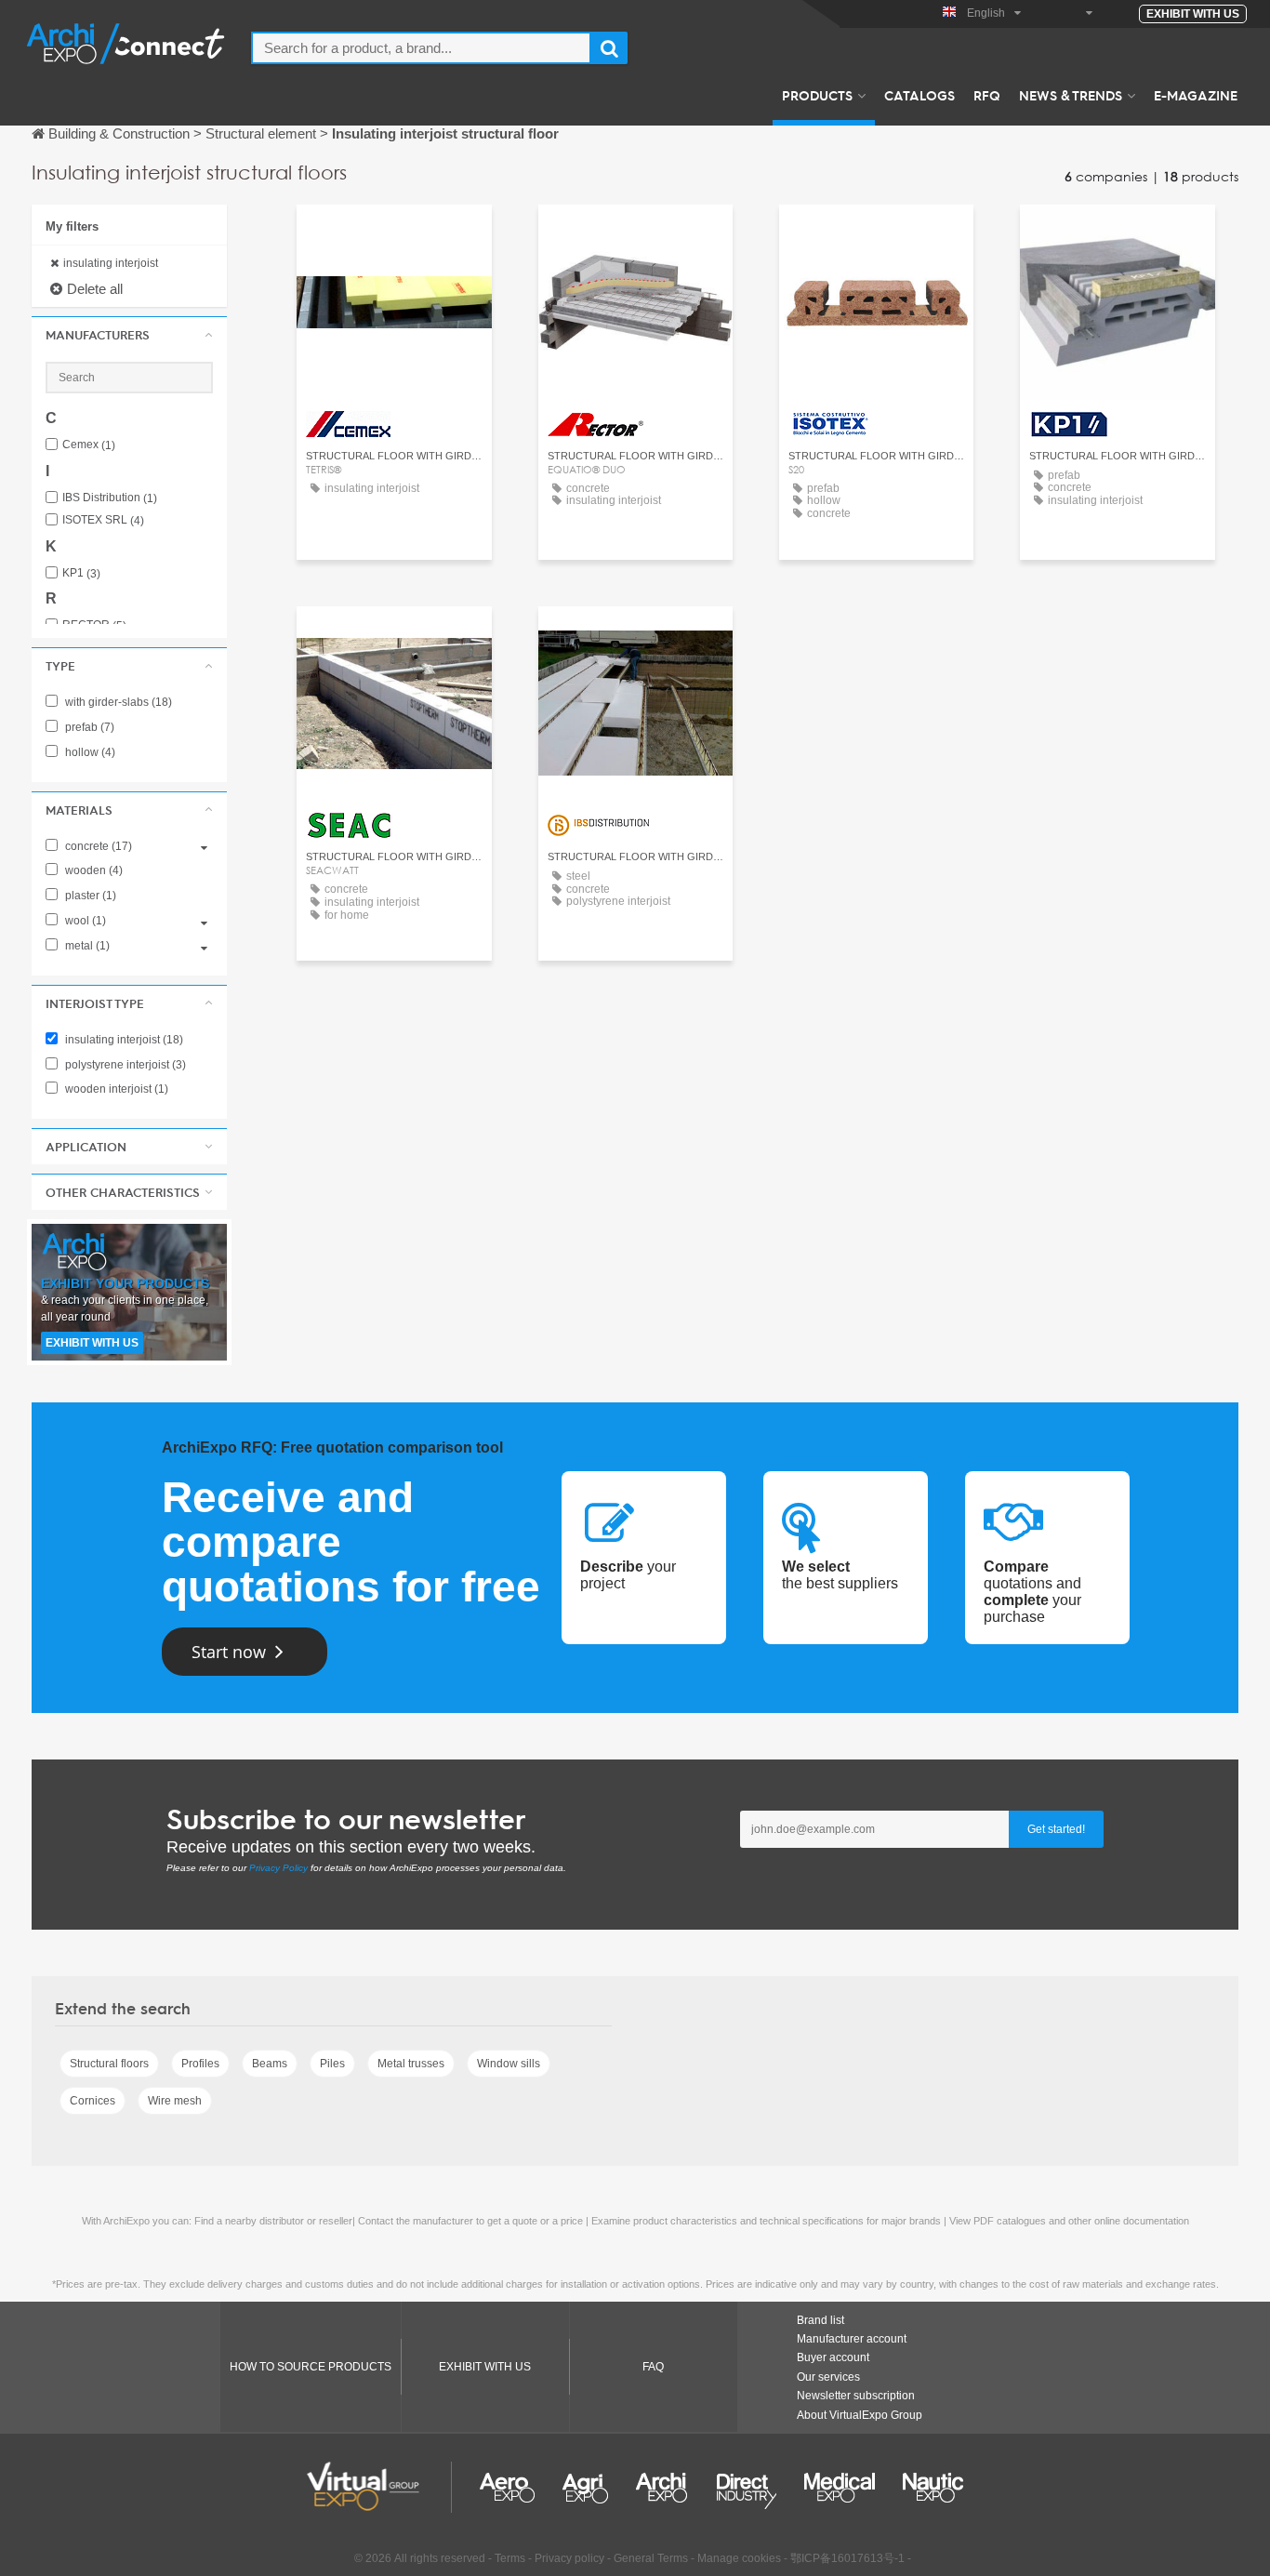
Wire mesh (175, 2101)
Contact (394, 236)
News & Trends (1071, 95)
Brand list (820, 2320)
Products (817, 95)
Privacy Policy (278, 1868)
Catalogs (919, 95)
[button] (129, 335)
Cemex (89, 445)
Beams (270, 2064)
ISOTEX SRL (103, 520)
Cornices (93, 2101)
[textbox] (421, 48)
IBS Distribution (110, 498)
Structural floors (109, 2064)
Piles (332, 2064)
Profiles (200, 2064)
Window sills (509, 2064)
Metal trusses (411, 2064)
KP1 (81, 573)
